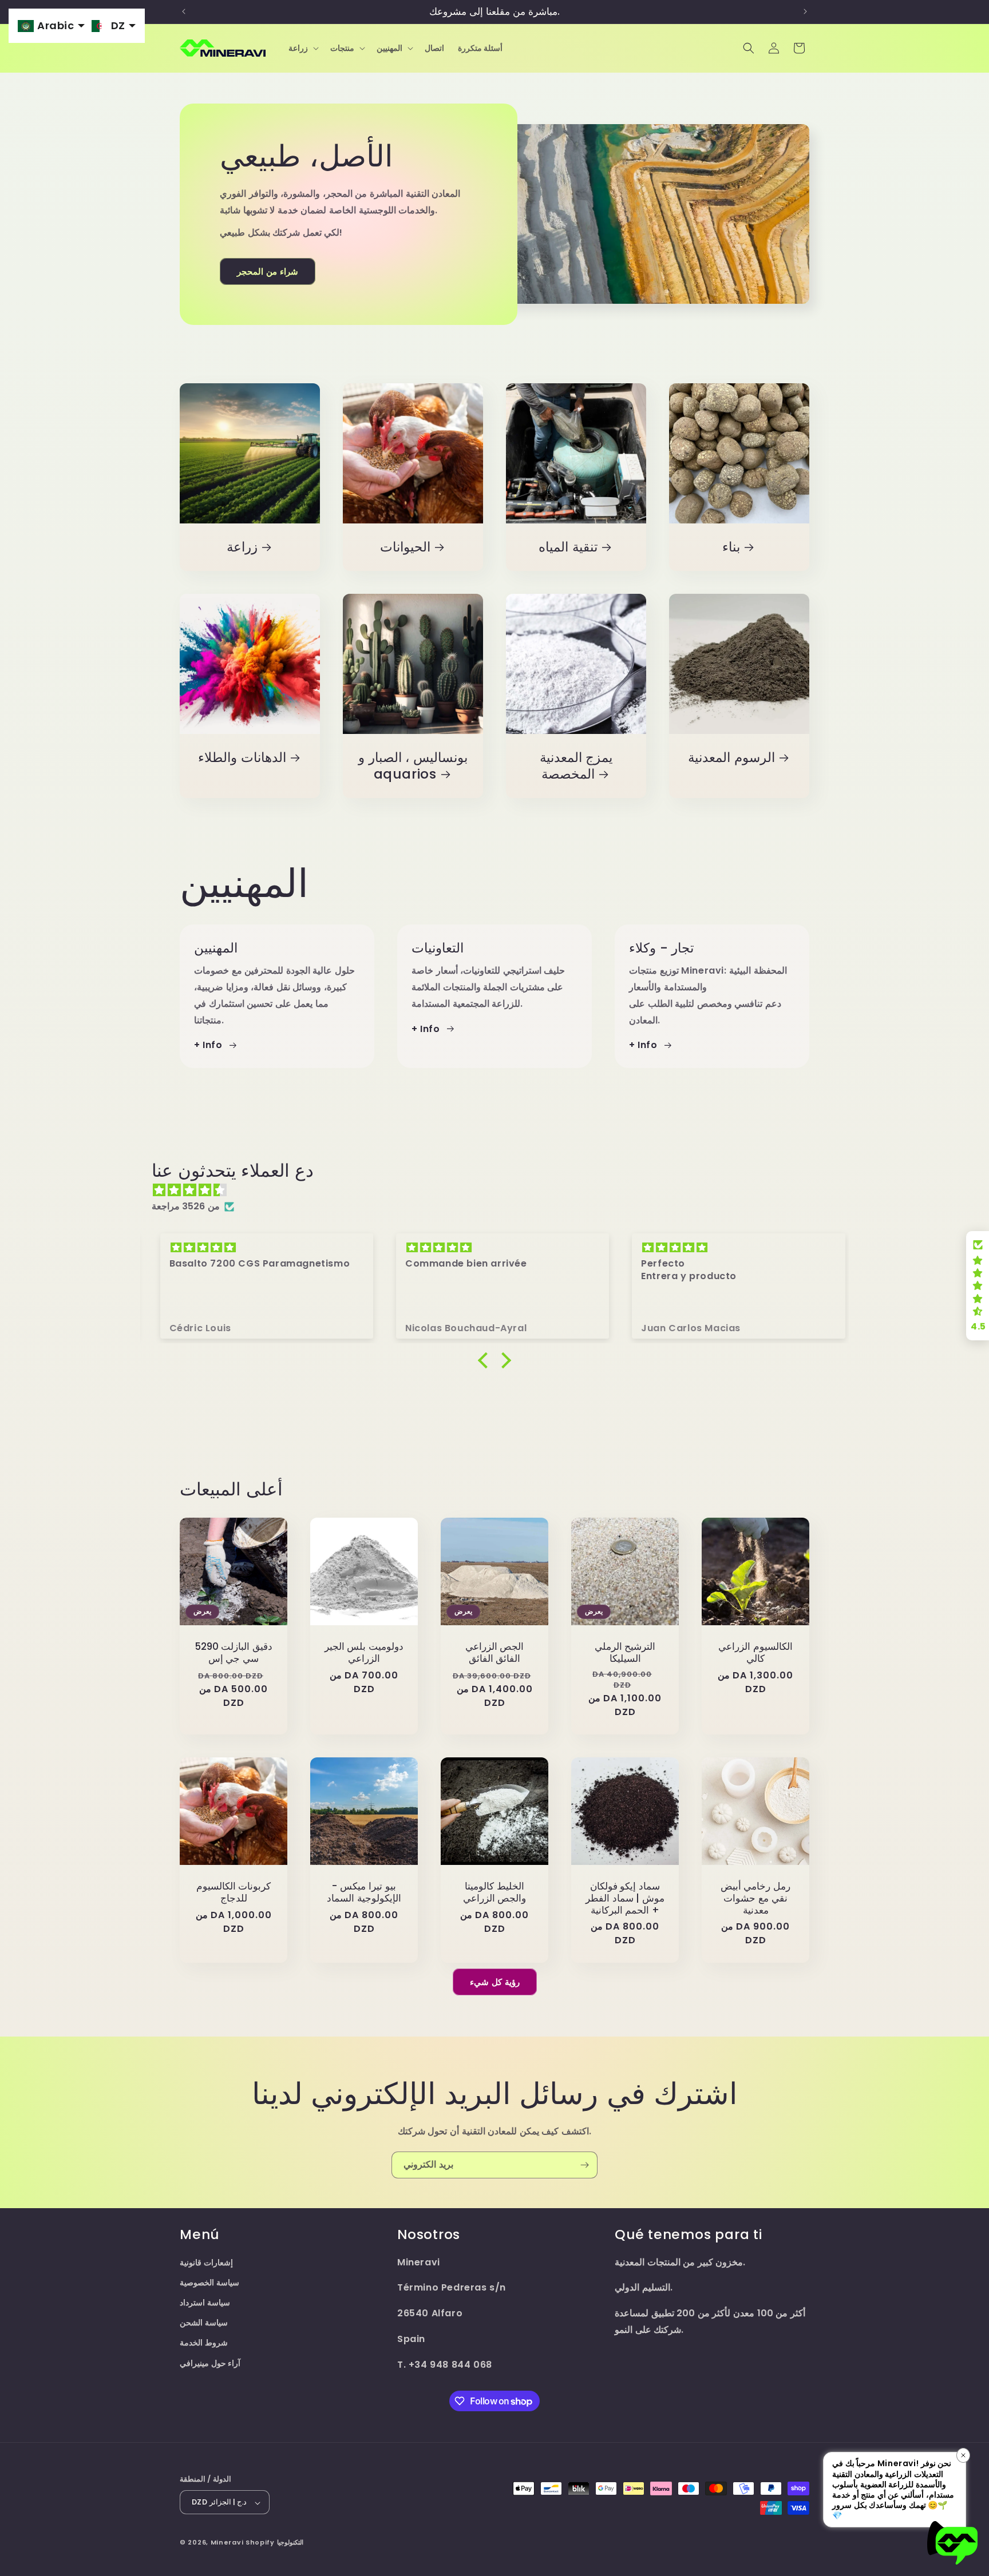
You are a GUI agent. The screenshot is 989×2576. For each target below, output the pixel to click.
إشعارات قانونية (206, 2263)
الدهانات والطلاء (242, 758)
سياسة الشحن (204, 2323)
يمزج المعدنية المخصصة (576, 766)
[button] (302, 48)
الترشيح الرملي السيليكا (625, 1653)
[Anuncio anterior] (184, 11)
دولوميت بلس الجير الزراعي (364, 1653)
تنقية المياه (568, 547)
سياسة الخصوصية (209, 2283)
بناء (731, 547)
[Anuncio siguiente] (805, 11)
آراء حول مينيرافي (210, 2363)
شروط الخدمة (204, 2343)
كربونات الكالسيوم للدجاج (234, 1892)
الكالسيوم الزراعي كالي (755, 1653)
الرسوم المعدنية (731, 758)
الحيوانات (405, 547)
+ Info (208, 1045)
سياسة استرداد (205, 2303)
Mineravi (227, 2543)
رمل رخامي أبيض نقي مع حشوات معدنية (756, 1898)
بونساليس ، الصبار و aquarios (413, 766)
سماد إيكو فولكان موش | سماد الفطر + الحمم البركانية (625, 1898)
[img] (500, 1190)
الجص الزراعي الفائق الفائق (495, 1653)
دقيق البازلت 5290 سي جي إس (234, 1653)
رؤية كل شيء (495, 1982)
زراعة (242, 547)
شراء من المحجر (268, 271)
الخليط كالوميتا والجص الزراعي (495, 1892)
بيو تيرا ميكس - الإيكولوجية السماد (364, 1892)
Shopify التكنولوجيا (274, 2543)
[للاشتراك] (584, 2165)
